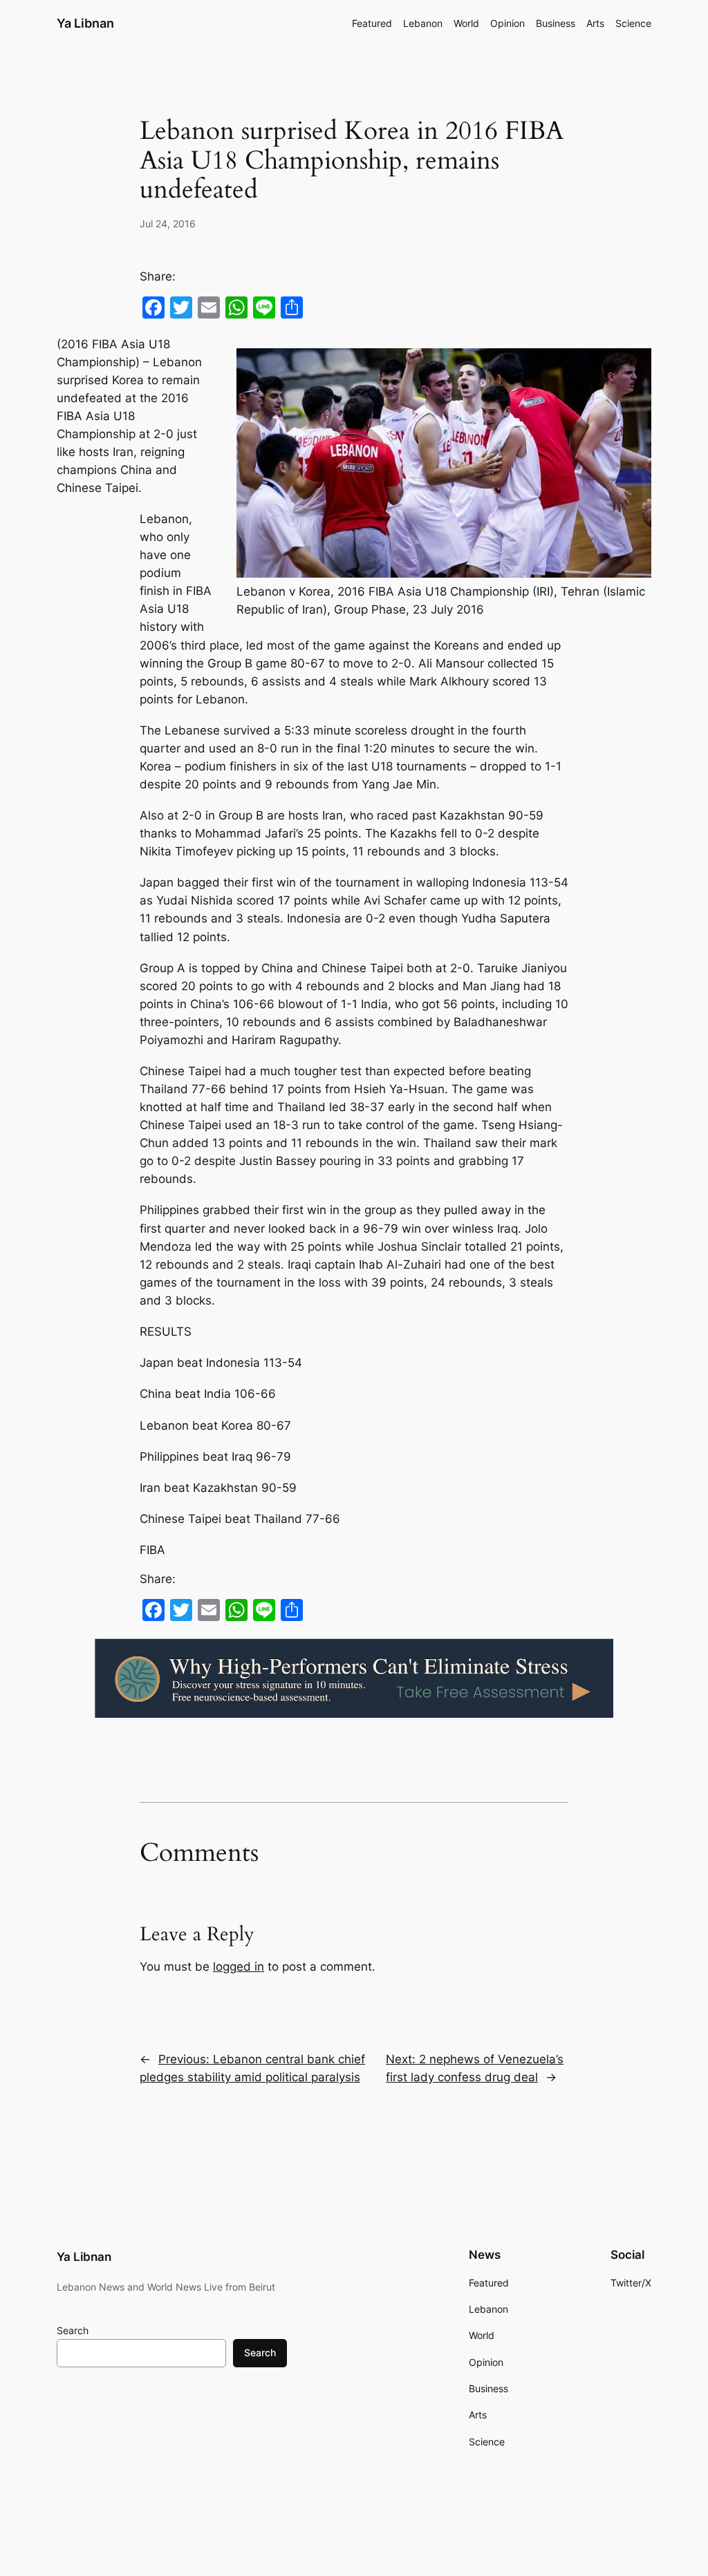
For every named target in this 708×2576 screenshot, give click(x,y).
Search (73, 2330)
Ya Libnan (85, 23)
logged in (239, 1967)
